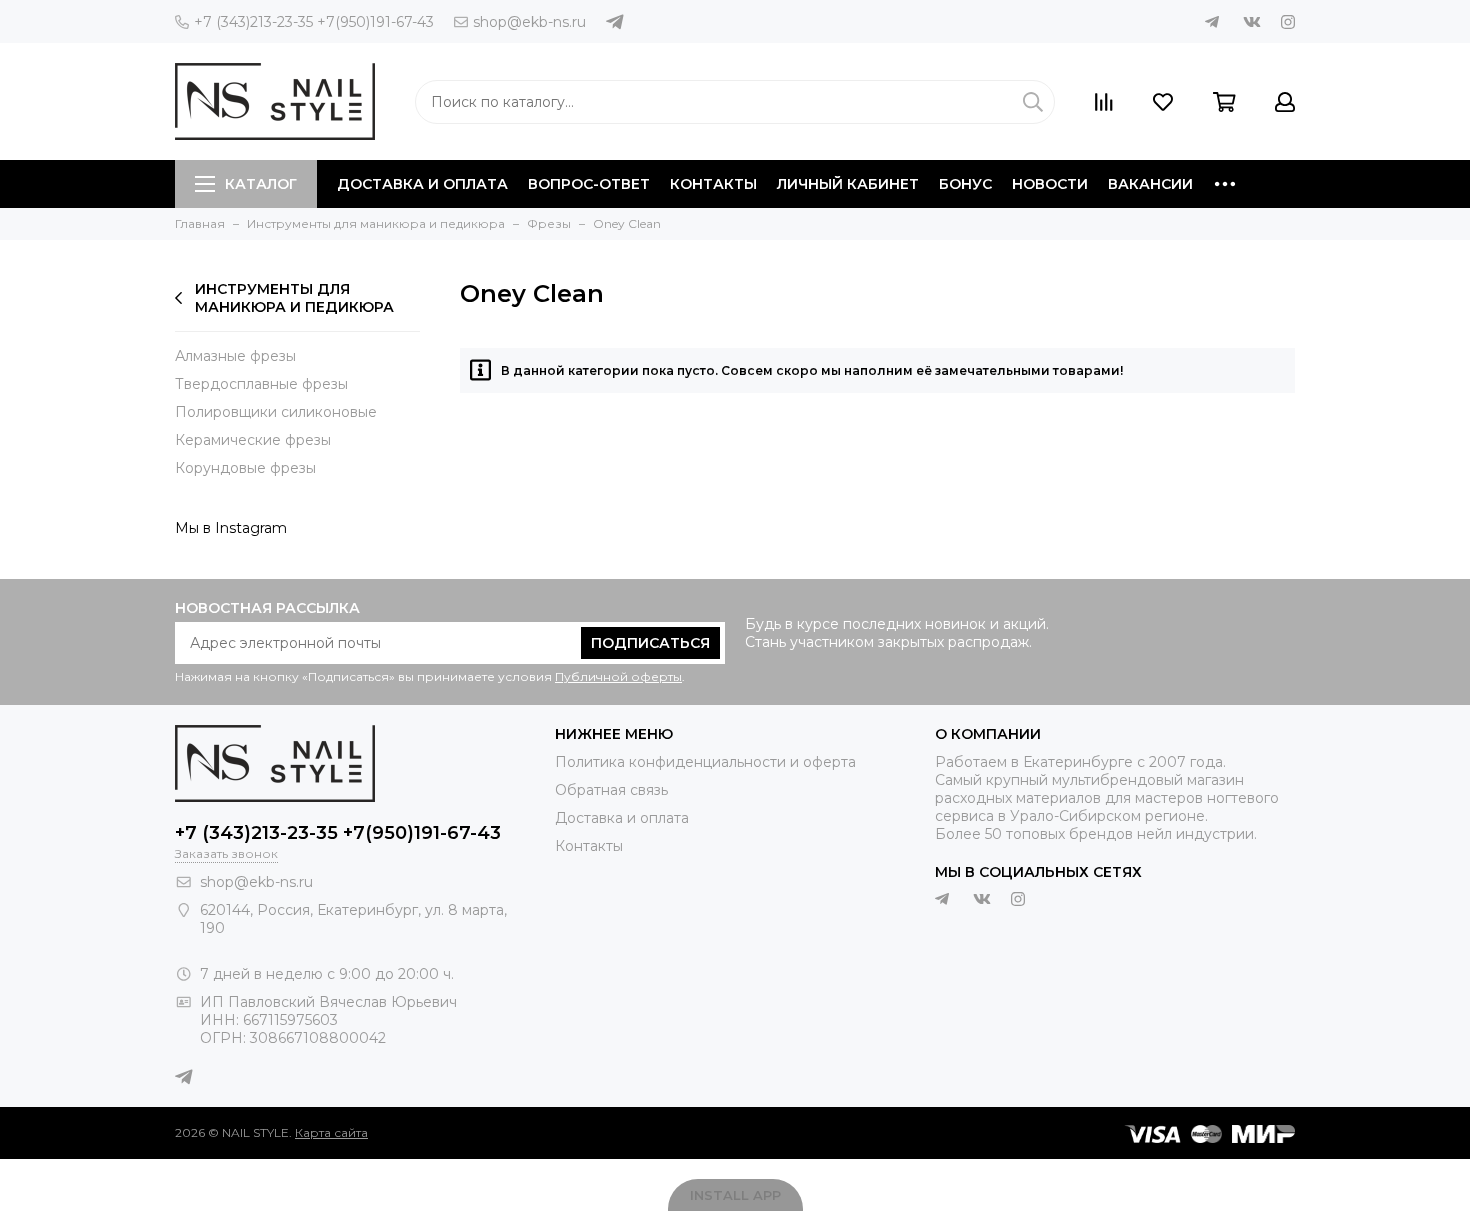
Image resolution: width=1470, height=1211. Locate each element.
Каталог (261, 184)
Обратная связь (611, 790)
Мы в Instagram (231, 528)
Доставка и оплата (422, 184)
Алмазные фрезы (235, 356)
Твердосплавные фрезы (261, 384)
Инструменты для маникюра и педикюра (294, 298)
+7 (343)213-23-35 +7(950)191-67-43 (314, 22)
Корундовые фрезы (245, 468)
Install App (735, 1195)
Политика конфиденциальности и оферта (705, 762)
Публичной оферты (618, 676)
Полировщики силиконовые (276, 412)
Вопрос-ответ (589, 184)
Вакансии (1150, 184)
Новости (1050, 184)
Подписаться (650, 643)
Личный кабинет (848, 184)
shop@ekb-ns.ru (529, 22)
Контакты (713, 184)
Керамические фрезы (253, 440)
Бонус (965, 184)
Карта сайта (331, 1132)
